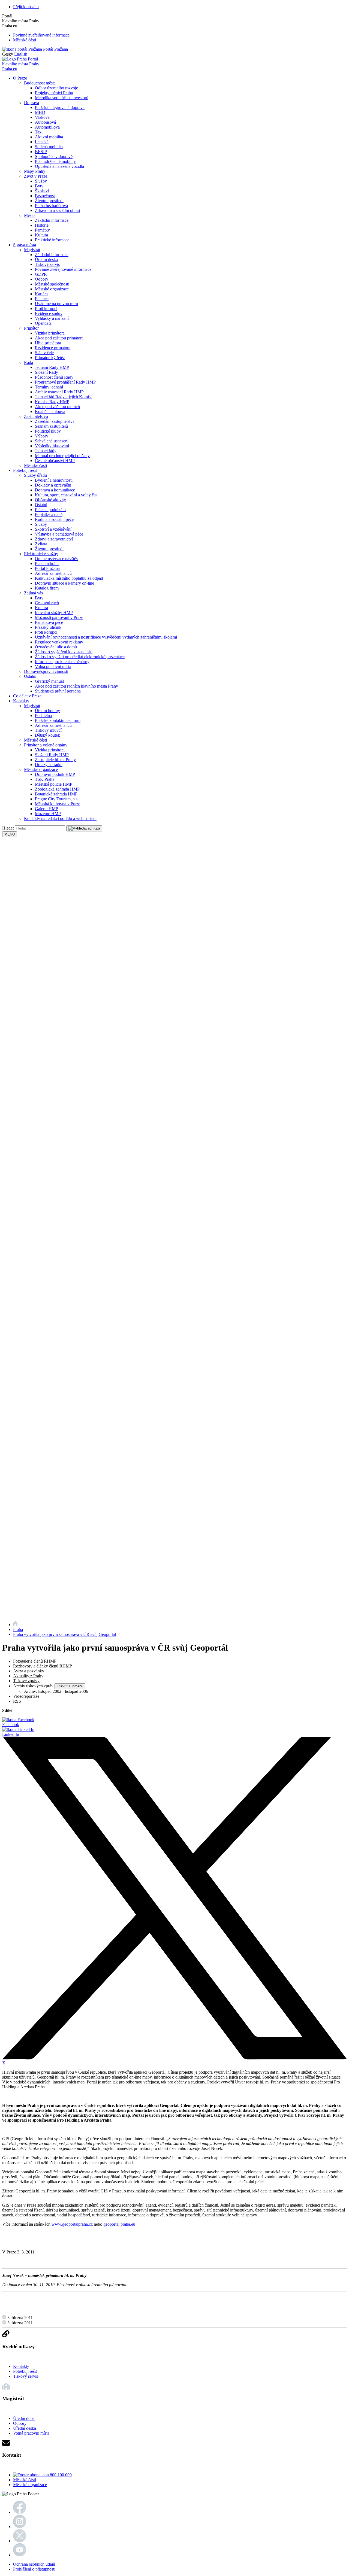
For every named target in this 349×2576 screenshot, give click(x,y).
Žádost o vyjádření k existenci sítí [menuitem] (64, 652)
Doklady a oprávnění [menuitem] (53, 485)
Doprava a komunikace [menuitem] (55, 490)
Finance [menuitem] (42, 299)
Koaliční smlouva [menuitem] (50, 411)
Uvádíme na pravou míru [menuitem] (56, 304)
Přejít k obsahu (26, 7)
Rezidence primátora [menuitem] (53, 348)
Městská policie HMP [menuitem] (54, 784)
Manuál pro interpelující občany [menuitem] (62, 456)
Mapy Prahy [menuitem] (35, 171)
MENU (10, 834)
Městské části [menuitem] (35, 465)
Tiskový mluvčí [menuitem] (48, 730)
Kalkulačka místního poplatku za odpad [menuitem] (69, 578)
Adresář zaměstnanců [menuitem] (53, 573)
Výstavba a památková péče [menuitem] (59, 534)
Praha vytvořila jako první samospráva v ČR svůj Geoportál (64, 1634)
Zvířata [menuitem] (41, 544)
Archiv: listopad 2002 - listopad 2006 (56, 1691)
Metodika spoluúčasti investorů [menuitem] (62, 98)
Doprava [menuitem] (31, 103)
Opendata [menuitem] (43, 323)
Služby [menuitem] (41, 181)
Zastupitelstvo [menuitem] (36, 416)
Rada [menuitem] (28, 362)
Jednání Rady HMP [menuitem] (52, 367)
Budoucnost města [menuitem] (40, 83)
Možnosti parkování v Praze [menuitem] (59, 617)
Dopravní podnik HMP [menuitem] (55, 774)
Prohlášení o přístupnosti (34, 2569)
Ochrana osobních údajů (34, 2564)
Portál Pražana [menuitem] (47, 568)
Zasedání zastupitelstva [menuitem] (55, 421)
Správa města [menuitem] (25, 245)
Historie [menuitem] (42, 225)
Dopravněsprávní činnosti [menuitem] (46, 671)
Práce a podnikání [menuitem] (50, 510)
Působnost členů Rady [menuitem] (54, 377)
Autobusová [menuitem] (45, 122)
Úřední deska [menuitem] (46, 259)
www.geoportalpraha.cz (72, 2224)
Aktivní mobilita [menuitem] (49, 137)
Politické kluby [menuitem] (48, 431)
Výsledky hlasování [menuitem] (52, 446)
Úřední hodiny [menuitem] (47, 711)
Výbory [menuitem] (42, 436)
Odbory (20, 2423)
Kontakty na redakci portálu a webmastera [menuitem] (60, 818)
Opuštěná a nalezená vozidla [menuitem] (59, 166)
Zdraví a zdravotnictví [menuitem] (54, 539)
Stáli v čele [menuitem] (44, 353)
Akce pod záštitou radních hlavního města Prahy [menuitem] (76, 686)
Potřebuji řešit (25, 2371)
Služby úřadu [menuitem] (35, 475)
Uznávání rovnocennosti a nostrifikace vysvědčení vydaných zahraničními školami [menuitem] (106, 637)
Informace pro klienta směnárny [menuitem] (62, 662)
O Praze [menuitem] (20, 78)
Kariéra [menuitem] (41, 294)
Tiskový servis (25, 2376)
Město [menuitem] (29, 215)
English (21, 54)
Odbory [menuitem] (42, 279)
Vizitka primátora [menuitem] (50, 333)
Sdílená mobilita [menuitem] (49, 147)
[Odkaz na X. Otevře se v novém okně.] (20, 2541)
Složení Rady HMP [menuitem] (52, 755)
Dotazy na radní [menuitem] (49, 765)
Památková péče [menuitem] (49, 622)
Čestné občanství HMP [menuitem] (55, 461)
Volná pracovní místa (31, 2433)
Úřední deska (25, 2428)
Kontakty (21, 2366)
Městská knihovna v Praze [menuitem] (58, 804)
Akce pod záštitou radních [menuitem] (57, 407)
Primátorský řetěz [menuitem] (50, 358)
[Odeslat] (84, 828)
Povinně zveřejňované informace (41, 35)
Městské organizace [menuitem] (52, 289)
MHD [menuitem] (40, 112)
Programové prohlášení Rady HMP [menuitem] (65, 382)
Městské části (25, 40)
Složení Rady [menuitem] (46, 372)
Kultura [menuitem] (41, 235)
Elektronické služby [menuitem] (41, 554)
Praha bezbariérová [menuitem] (51, 206)
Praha (18, 1629)
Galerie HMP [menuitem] (46, 809)
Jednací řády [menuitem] (46, 451)
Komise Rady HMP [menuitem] (52, 402)
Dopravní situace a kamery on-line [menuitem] (64, 583)
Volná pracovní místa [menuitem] (53, 666)
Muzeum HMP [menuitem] (48, 814)
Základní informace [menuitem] (52, 220)
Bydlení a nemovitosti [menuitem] (54, 480)
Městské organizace (30, 2485)
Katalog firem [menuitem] (47, 588)
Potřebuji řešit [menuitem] (25, 470)
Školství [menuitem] (42, 191)
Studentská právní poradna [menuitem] (58, 691)
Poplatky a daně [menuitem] (49, 514)
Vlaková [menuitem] (42, 117)
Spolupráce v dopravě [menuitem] (54, 157)
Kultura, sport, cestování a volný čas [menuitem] (66, 495)
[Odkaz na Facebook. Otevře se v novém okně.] (20, 2512)
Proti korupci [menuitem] (46, 309)
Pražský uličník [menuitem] (48, 627)
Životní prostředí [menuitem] (49, 201)
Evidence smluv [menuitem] (49, 313)
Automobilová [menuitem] (47, 127)
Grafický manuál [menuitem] (49, 681)
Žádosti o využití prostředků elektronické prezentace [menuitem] (80, 657)
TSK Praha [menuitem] (45, 779)
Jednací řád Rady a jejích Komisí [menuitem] (63, 397)
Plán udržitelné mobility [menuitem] (55, 161)
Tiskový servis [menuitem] (47, 264)
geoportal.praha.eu (119, 2224)
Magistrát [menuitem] (32, 250)
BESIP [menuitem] (41, 152)
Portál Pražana (55, 49)
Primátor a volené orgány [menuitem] (46, 745)
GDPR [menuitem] (41, 274)
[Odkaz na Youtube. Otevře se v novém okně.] (20, 2555)
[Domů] (15, 1625)
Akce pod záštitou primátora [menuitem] (59, 338)
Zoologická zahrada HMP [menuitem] (57, 789)
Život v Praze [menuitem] (36, 176)
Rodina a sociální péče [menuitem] (54, 519)
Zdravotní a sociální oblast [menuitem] (58, 210)
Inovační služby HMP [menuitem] (54, 613)
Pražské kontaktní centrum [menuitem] (58, 720)
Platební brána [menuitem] (47, 563)
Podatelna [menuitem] (43, 716)
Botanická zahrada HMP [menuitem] (56, 794)
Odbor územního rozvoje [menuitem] (56, 88)
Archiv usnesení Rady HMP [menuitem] (59, 392)
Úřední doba (24, 2418)
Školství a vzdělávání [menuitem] (53, 529)
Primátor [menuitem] (31, 328)
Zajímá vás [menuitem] (33, 593)
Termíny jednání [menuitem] (49, 387)
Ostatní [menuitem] (41, 505)
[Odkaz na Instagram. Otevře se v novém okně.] (20, 2527)
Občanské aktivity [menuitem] (50, 500)
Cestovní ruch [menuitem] (47, 603)
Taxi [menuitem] (39, 132)
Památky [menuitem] (42, 230)
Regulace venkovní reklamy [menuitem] (59, 642)
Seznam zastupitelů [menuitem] (51, 426)
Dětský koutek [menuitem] (47, 735)
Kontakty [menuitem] (21, 701)
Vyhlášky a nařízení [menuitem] (52, 318)
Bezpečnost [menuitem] (45, 196)
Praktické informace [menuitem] (52, 240)
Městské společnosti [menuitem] (52, 284)
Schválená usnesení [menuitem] (52, 441)
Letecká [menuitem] (42, 142)
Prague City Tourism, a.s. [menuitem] (57, 799)
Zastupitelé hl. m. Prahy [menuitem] (55, 760)
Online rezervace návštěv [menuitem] (57, 559)
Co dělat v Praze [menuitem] (27, 696)
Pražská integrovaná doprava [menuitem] (60, 107)
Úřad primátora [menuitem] (48, 343)
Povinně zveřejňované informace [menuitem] (63, 269)
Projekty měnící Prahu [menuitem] (54, 93)
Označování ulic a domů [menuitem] (56, 647)
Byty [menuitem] (39, 186)
